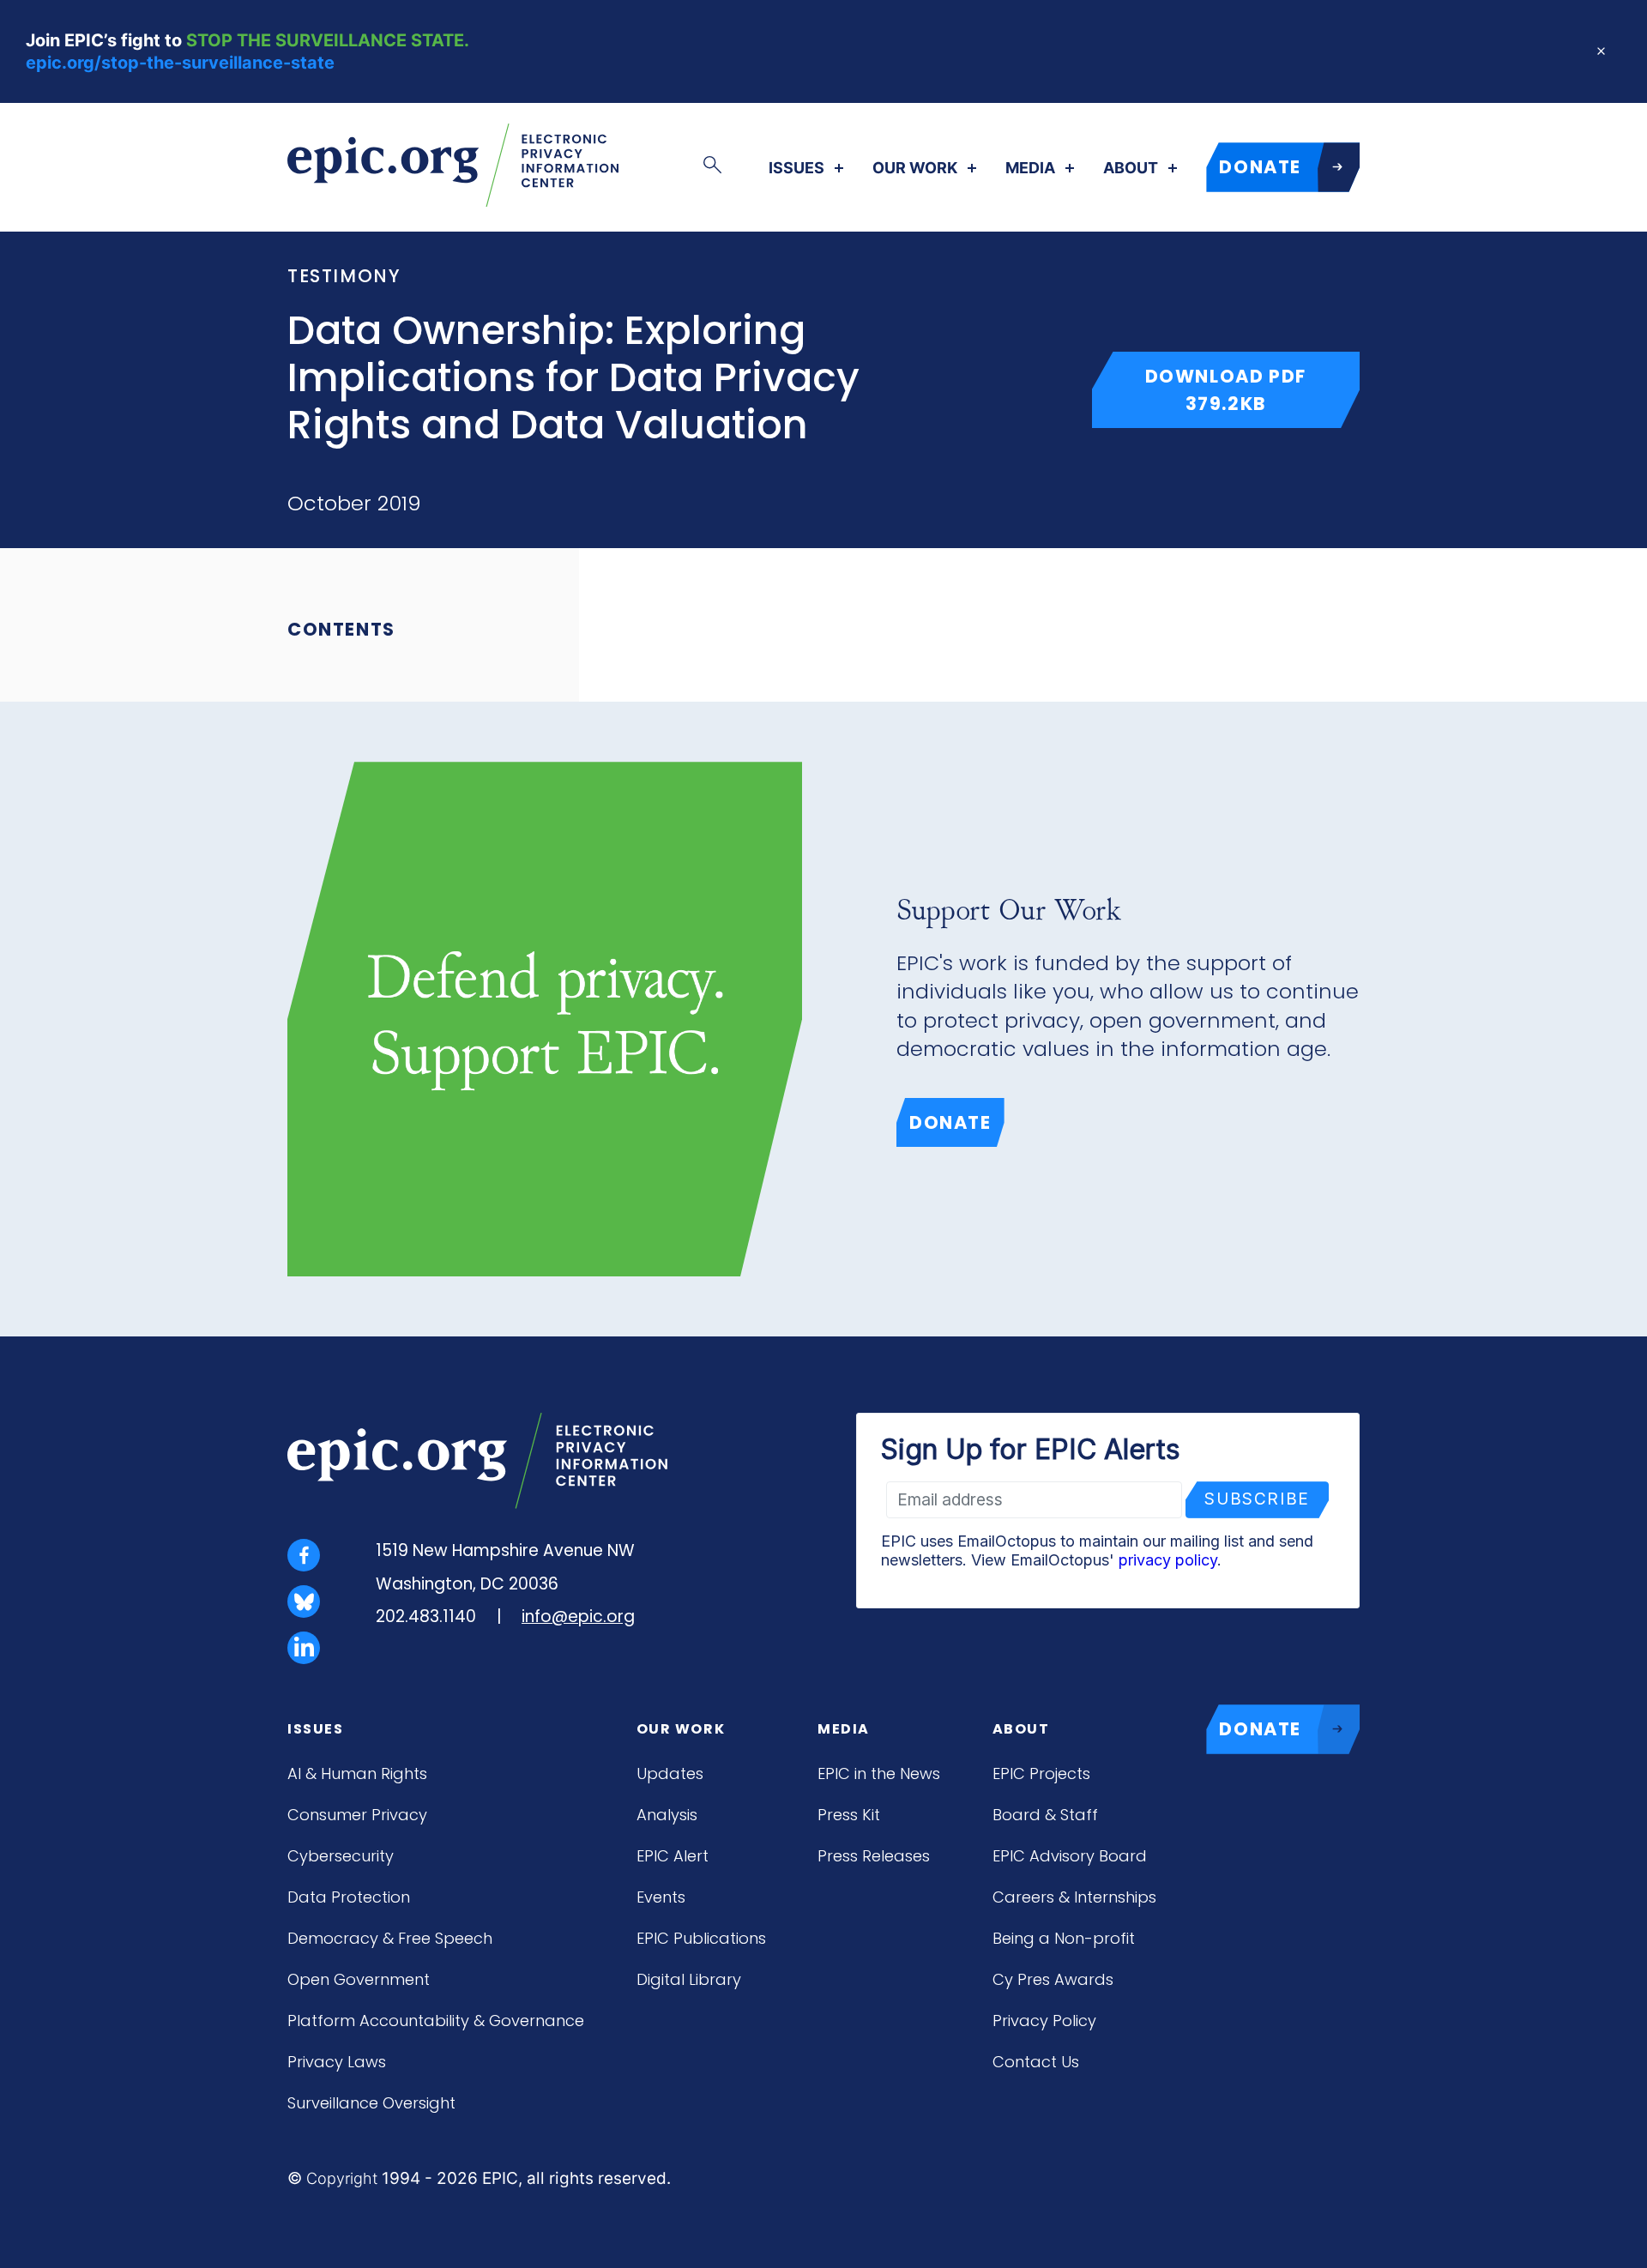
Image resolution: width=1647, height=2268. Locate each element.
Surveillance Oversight (371, 2103)
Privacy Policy (1044, 2021)
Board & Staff (1045, 1815)
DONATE (1260, 167)
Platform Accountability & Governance (436, 2021)
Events (661, 1897)
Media (1030, 168)
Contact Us (1036, 2062)
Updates (670, 1773)
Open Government (359, 1979)
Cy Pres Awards (1053, 1979)
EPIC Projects (1041, 1773)
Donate (950, 1122)
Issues (796, 168)
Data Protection (349, 1897)
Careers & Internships (1074, 1897)
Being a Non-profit (1064, 1938)
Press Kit (849, 1815)
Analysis (667, 1815)
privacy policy (1168, 1560)
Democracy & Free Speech (390, 1938)
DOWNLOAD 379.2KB (1252, 389)
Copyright (342, 2178)
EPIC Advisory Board (1070, 1856)
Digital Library (689, 1979)
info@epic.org (578, 1617)
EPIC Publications (701, 1938)
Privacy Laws (337, 2062)
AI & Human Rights (357, 1773)
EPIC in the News (879, 1773)
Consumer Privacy (357, 1815)
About (1131, 168)
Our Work (915, 168)
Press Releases (874, 1856)
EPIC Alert (673, 1856)
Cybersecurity (341, 1856)
